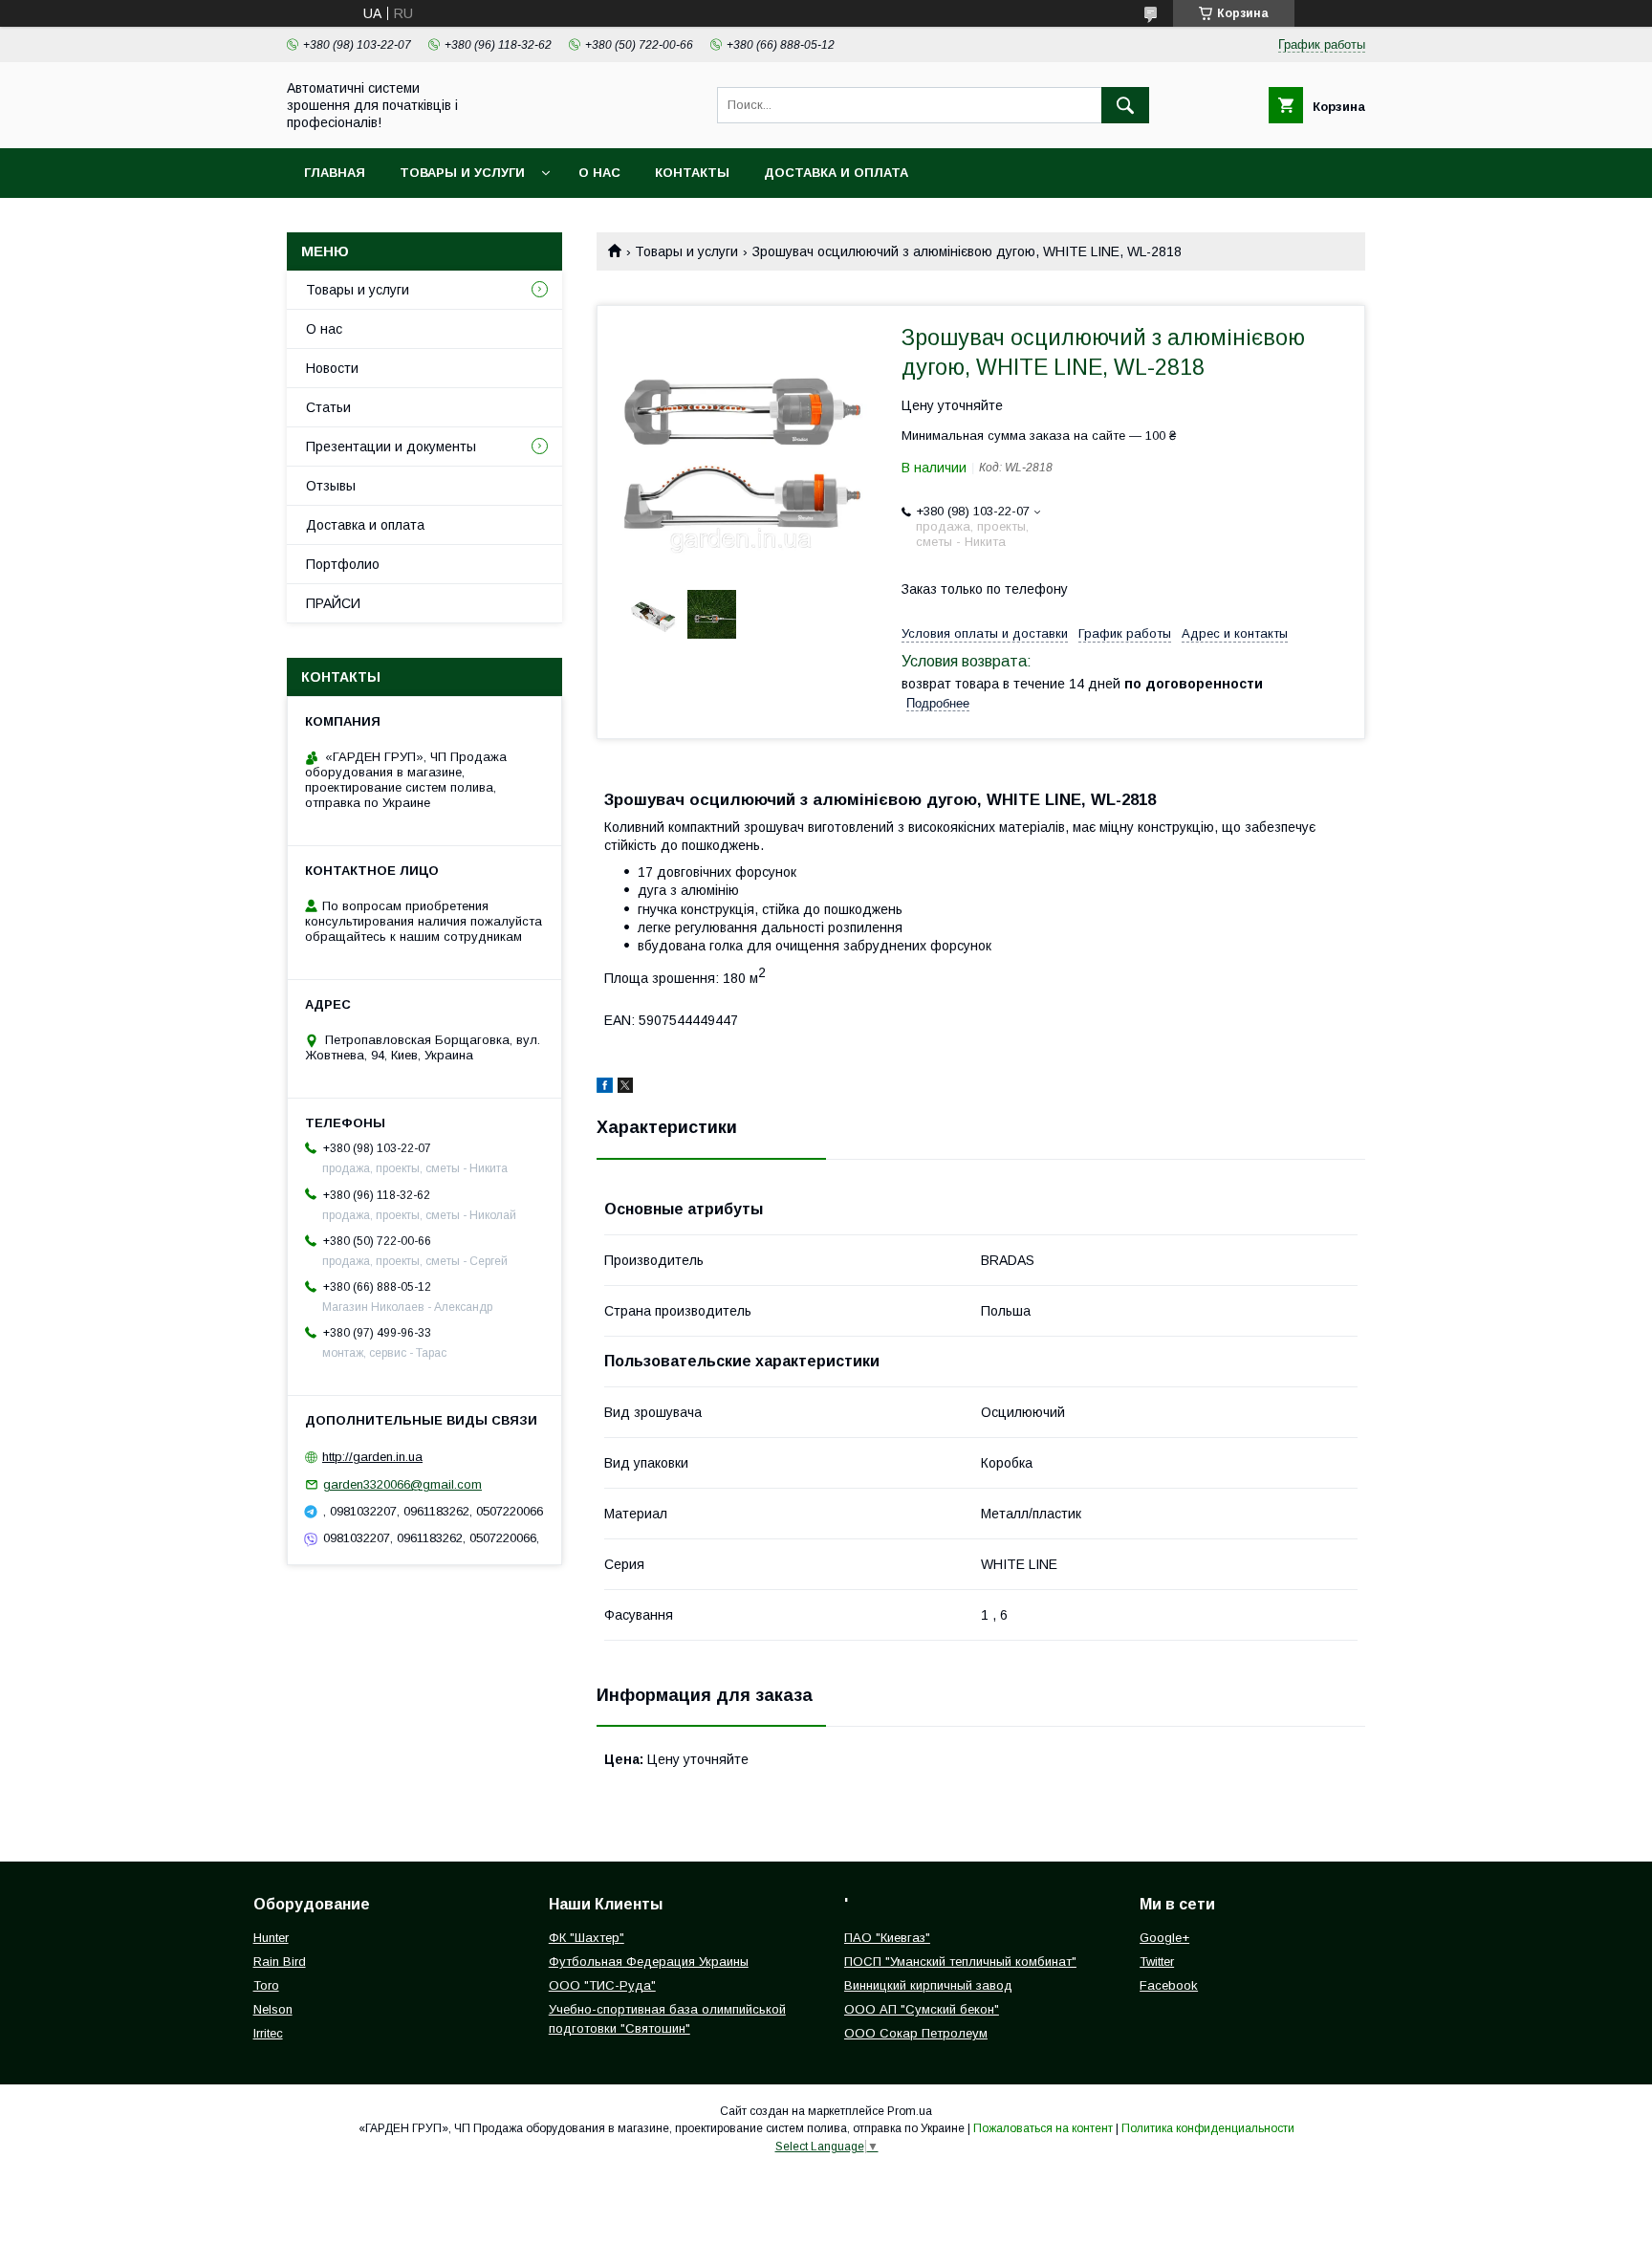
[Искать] (1125, 105)
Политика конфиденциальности (1208, 2128)
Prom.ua (910, 2111)
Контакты (692, 173)
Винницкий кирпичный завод (928, 1985)
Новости (332, 368)
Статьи (328, 407)
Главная (335, 173)
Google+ (1164, 1938)
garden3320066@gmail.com (402, 1484)
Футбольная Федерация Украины (649, 1962)
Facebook (1169, 1985)
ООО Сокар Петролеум (916, 2033)
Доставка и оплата (836, 173)
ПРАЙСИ (333, 603)
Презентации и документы (391, 447)
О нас (599, 173)
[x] (625, 1088)
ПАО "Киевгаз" (887, 1938)
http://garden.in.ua (372, 1457)
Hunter (271, 1938)
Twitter (1157, 1962)
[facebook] (605, 1088)
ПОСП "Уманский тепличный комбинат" (960, 1962)
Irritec (268, 2033)
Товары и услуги (462, 173)
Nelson (273, 2009)
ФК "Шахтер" (587, 1938)
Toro (266, 1985)
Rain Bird (280, 1962)
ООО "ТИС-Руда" (602, 1985)
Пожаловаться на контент (1043, 2128)
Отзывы (331, 486)
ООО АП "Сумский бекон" (922, 2009)
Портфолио (343, 564)
